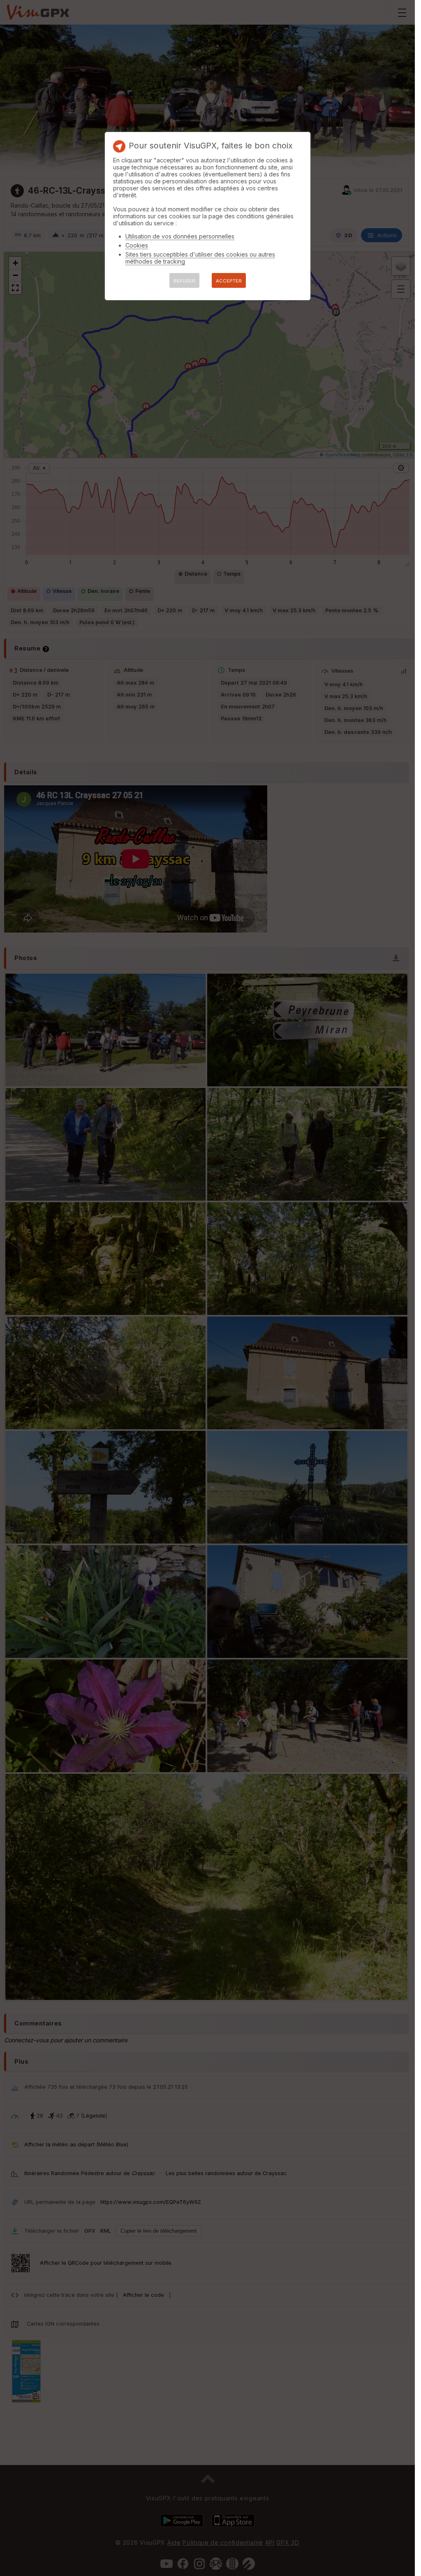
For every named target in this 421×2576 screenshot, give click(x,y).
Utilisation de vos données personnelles (180, 236)
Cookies (137, 245)
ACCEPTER (229, 281)
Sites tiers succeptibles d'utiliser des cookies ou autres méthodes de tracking (200, 258)
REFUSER (184, 281)
